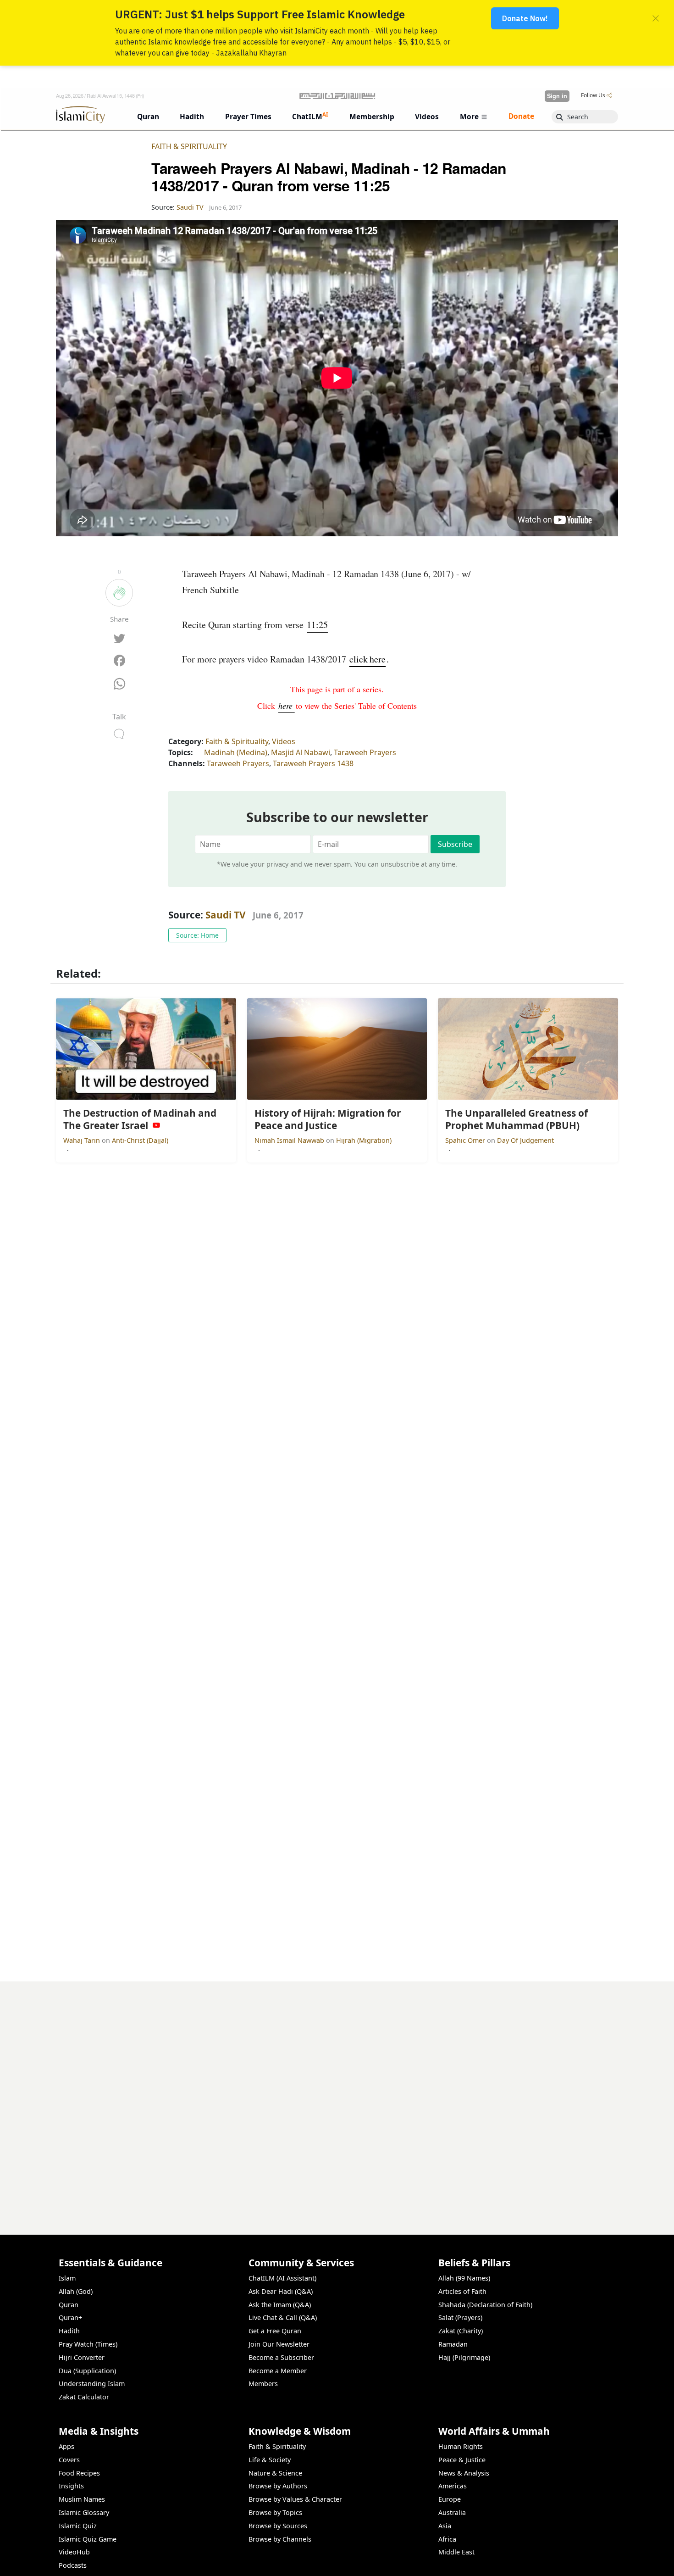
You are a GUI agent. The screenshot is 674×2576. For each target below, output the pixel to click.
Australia (452, 2512)
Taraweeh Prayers (365, 752)
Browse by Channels (280, 2539)
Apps (66, 2446)
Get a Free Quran (275, 2331)
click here (367, 659)
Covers (69, 2460)
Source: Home (197, 935)
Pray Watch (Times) (88, 2344)
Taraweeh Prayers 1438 (313, 763)
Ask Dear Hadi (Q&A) (281, 2291)
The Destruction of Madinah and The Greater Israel (526, 2561)
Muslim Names (82, 2499)
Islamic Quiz (78, 2526)
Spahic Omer (466, 1140)
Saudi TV (226, 915)
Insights (71, 2486)
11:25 (317, 625)
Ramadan (453, 2344)
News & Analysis (464, 2473)
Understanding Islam (92, 2384)
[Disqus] (337, 2096)
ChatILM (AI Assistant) (282, 2278)
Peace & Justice (462, 2460)
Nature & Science (275, 2473)
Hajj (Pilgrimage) (464, 2357)
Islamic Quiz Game (88, 2539)
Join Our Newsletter (279, 2344)
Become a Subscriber (281, 2357)
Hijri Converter (82, 2357)
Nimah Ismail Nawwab (290, 1140)
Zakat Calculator (84, 2397)
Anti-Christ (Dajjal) (140, 1140)
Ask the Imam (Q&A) (280, 2305)
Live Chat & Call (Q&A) (283, 2317)
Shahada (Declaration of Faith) (485, 2305)
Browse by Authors (278, 2486)
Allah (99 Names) (464, 2278)
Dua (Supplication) (87, 2371)
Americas (453, 2486)
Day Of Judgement (525, 1140)
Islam (67, 2278)
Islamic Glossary (84, 2512)
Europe (450, 2499)
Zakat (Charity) (461, 2331)
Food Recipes (79, 2473)
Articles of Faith (462, 2291)
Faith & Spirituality (189, 146)
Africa (447, 2539)
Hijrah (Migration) (364, 1140)
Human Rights (461, 2446)
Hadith (69, 2331)
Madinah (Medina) (236, 752)
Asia (445, 2526)
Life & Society (270, 2460)
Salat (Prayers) (460, 2317)
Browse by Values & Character (295, 2499)
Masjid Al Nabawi (301, 752)
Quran (69, 2305)
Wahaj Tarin (83, 1140)
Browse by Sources (278, 2526)
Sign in (557, 96)
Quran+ (70, 2317)
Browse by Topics (275, 2512)
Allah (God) (76, 2291)
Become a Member (278, 2371)
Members (263, 2384)
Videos (284, 741)
